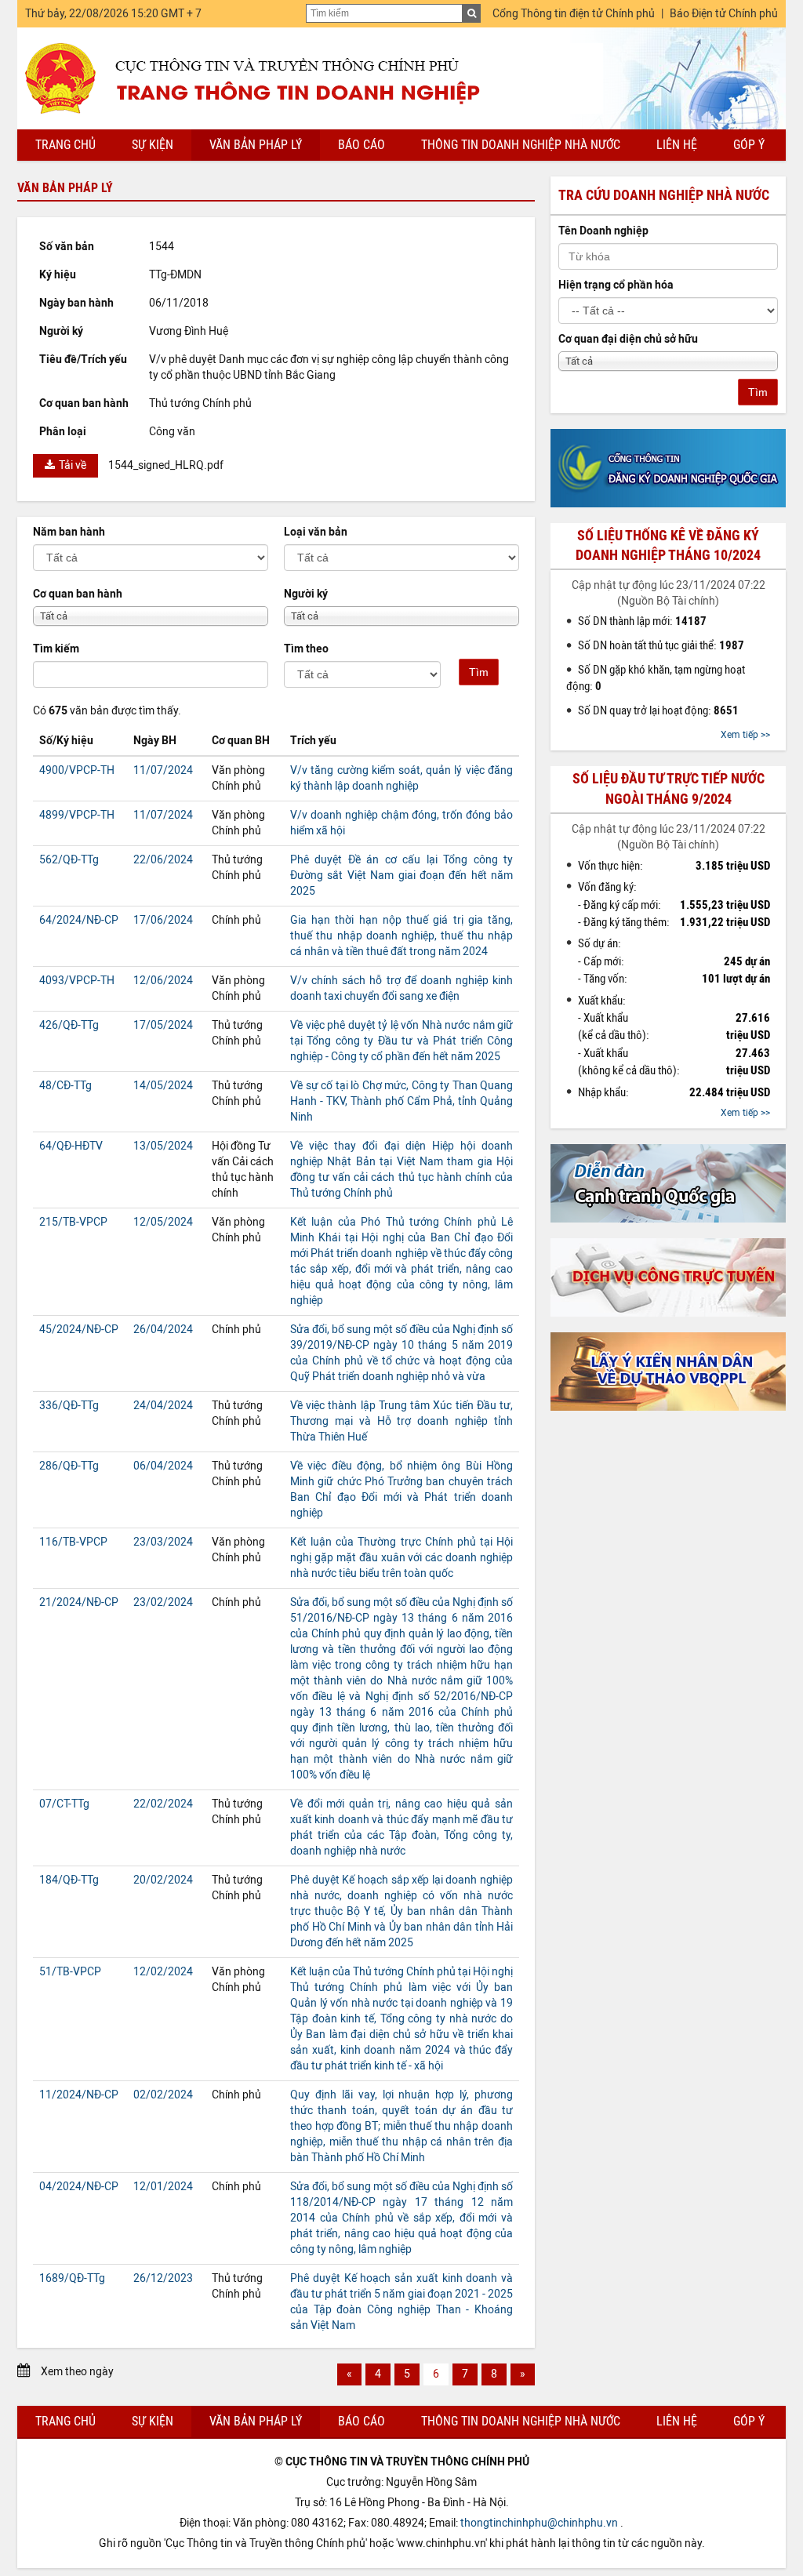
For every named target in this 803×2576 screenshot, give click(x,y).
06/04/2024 (163, 1466)
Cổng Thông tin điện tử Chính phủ (574, 14)
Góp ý (749, 145)
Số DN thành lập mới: (642, 621)
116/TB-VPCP (73, 1542)
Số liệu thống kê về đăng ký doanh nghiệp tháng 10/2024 (668, 545)
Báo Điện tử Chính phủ (724, 14)
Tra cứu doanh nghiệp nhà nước (664, 195)
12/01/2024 (163, 2187)
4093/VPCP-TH (77, 981)
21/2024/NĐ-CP (79, 1602)
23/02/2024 (163, 1602)
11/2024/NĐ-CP (79, 2095)
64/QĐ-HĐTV (71, 1146)
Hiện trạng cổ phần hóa (616, 285)
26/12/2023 (163, 2278)
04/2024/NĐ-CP (79, 2187)
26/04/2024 (163, 1330)
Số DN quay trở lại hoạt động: (658, 710)
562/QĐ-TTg (69, 860)
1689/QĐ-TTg (72, 2278)
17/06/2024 (163, 920)
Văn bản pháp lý (256, 145)
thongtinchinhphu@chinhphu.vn (539, 2523)
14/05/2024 (163, 1086)
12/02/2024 (163, 1972)
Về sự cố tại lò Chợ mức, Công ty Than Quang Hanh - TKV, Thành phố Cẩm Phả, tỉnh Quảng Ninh (401, 1101)
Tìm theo (306, 649)
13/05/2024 (163, 1146)
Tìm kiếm (56, 649)
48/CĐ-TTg (65, 1086)
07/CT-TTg (64, 1804)
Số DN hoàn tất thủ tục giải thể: (661, 645)
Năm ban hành (69, 532)
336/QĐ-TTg (69, 1406)
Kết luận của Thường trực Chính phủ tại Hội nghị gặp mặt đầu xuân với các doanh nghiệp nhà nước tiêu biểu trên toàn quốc (401, 1558)
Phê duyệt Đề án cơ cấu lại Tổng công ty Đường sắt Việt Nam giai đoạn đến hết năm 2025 (401, 876)
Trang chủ (65, 145)
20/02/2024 (163, 1880)
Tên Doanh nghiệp (603, 231)
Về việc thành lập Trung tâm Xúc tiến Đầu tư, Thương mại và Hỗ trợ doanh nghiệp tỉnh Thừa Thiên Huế (401, 1421)
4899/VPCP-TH (77, 815)
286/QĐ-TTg (69, 1466)
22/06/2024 (163, 860)
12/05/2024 (163, 1222)
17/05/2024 (163, 1025)
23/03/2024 (163, 1542)
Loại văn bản (316, 532)
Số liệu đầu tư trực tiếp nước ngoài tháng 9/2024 (669, 788)
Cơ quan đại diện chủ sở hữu (628, 339)
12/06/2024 (163, 981)
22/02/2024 (163, 1804)
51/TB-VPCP (70, 1972)
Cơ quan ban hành (78, 594)
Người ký (306, 594)
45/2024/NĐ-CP (79, 1330)
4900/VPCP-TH (77, 770)
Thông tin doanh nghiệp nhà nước (521, 145)
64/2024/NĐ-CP (79, 920)
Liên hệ (677, 145)
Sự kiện (153, 145)
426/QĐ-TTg (69, 1025)
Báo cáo (362, 145)
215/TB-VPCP (73, 1222)
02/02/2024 (163, 2095)
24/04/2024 (163, 1406)
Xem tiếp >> (745, 735)
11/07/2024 (163, 770)
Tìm (479, 672)
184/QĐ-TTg (69, 1880)
